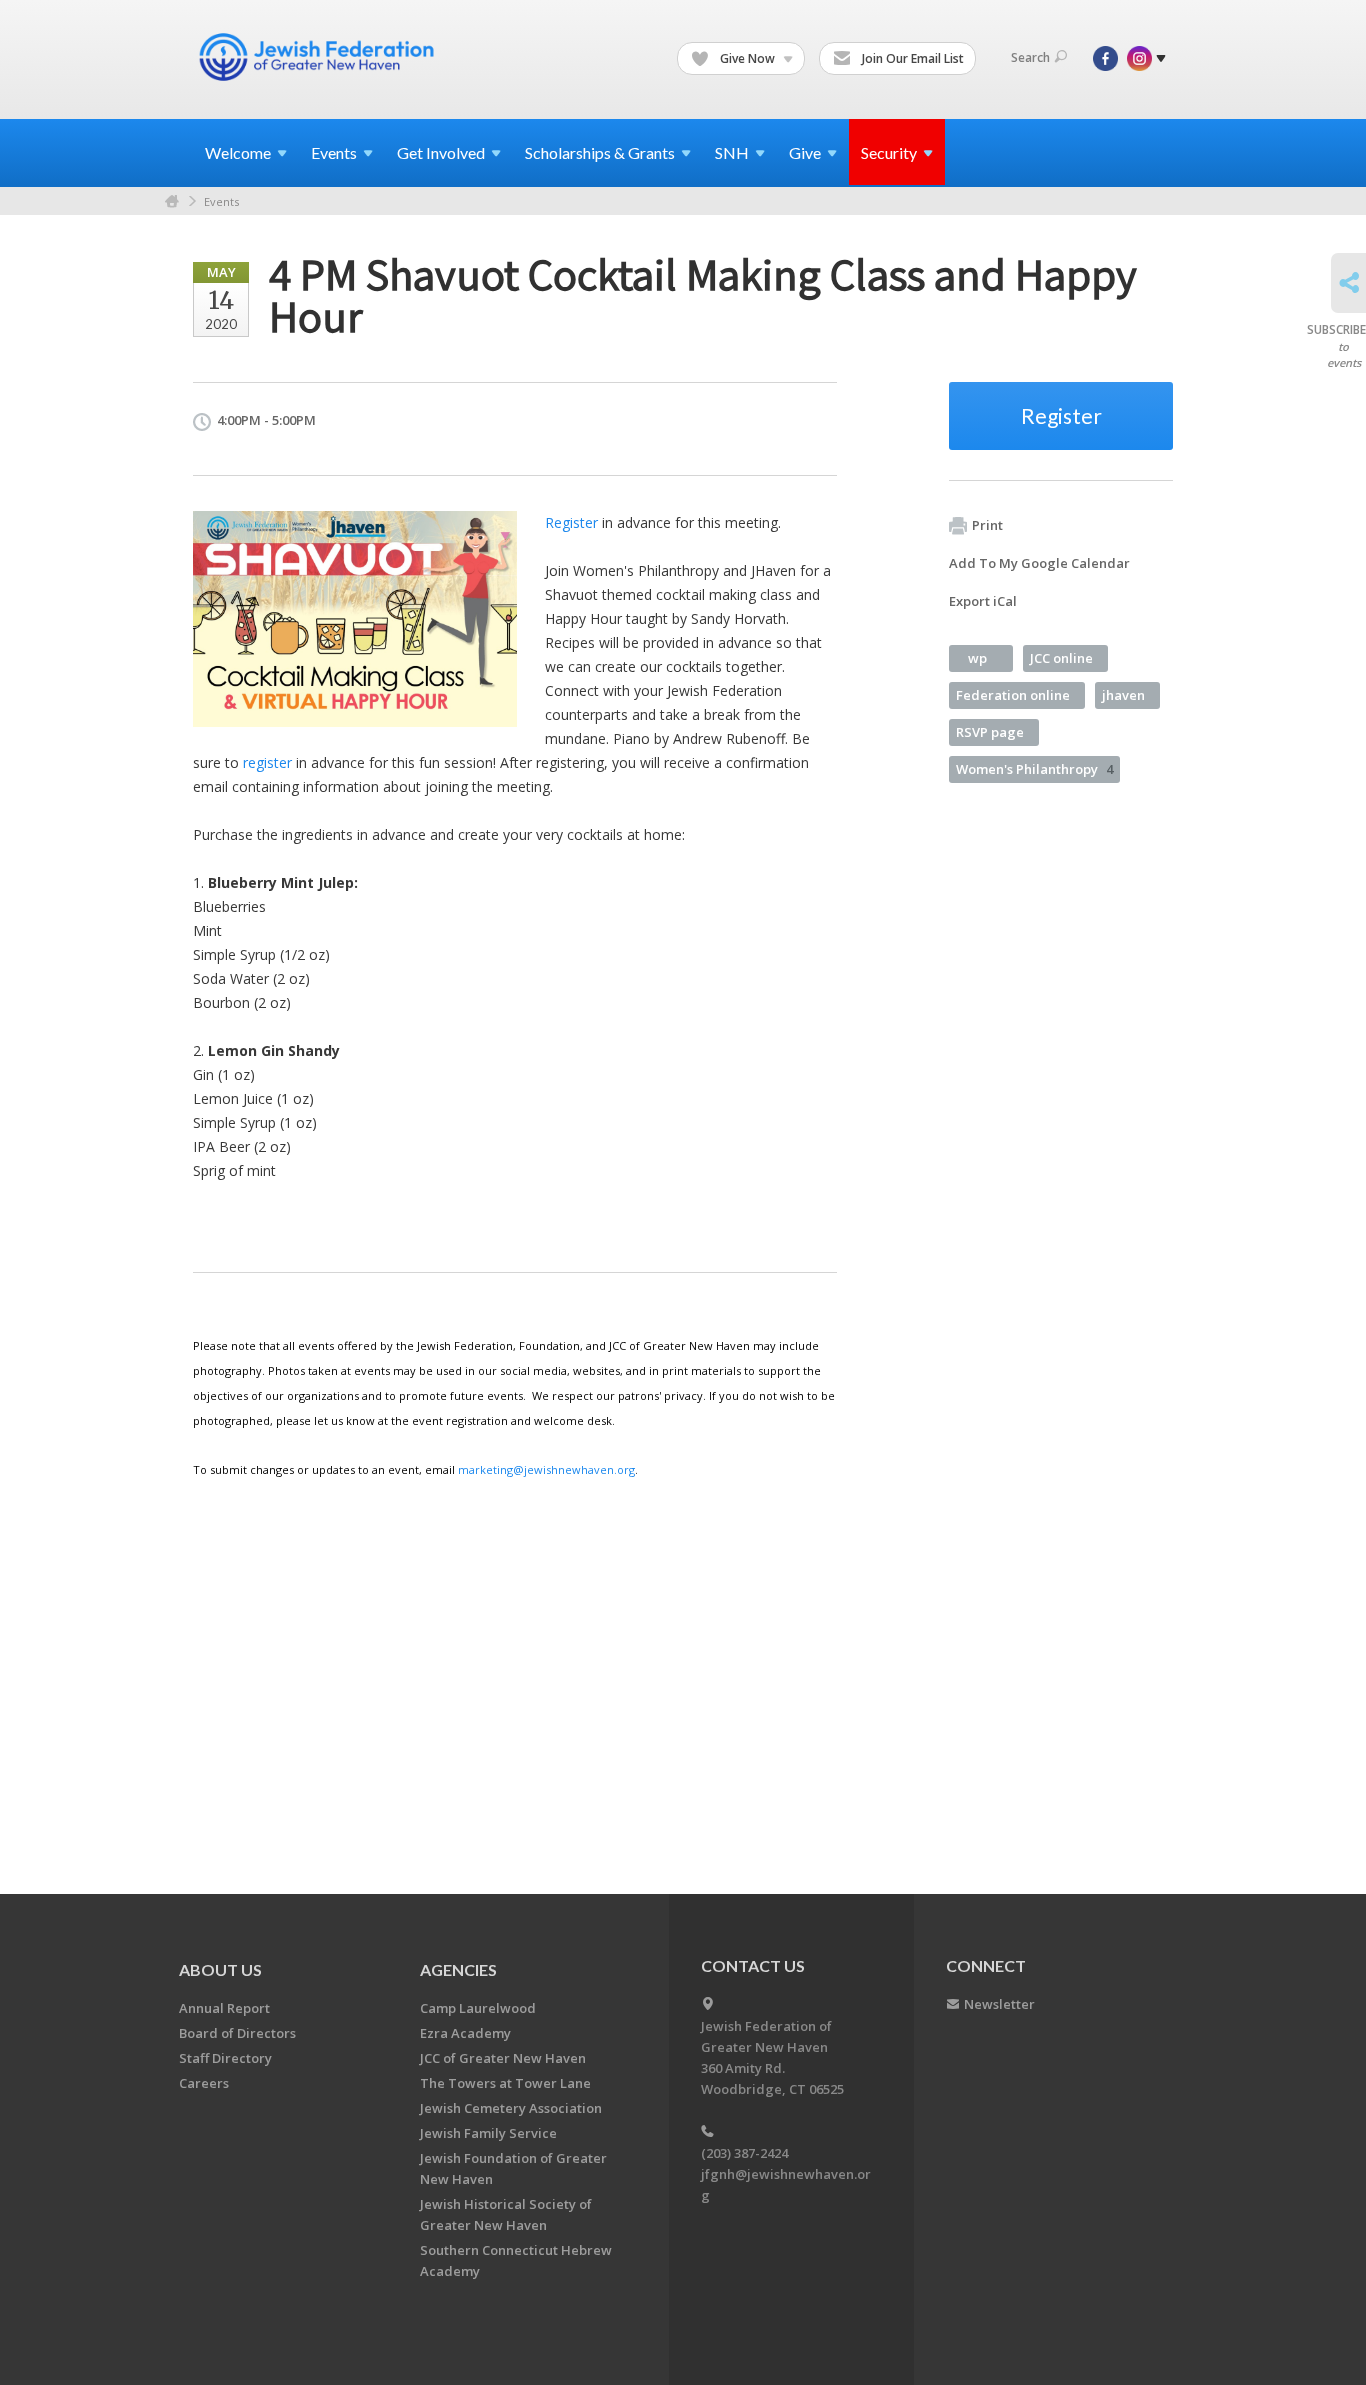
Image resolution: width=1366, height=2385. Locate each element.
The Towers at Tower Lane (505, 2083)
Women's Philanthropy (1034, 769)
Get (441, 152)
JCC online (1061, 658)
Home (172, 201)
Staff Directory (225, 2058)
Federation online (1013, 695)
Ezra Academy (465, 2033)
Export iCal (983, 601)
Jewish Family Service (488, 2133)
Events (221, 201)
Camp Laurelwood (478, 2008)
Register (571, 522)
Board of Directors (237, 2033)
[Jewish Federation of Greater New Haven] (319, 57)
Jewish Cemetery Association (511, 2108)
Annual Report (224, 2008)
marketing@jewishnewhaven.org (546, 1469)
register (267, 762)
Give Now (747, 58)
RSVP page (990, 732)
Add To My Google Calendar (1039, 563)
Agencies (458, 1969)
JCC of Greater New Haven (503, 2058)
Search (1030, 57)
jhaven (1123, 695)
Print (987, 525)
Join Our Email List (911, 58)
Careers (204, 2083)
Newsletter (999, 2004)
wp (977, 658)
